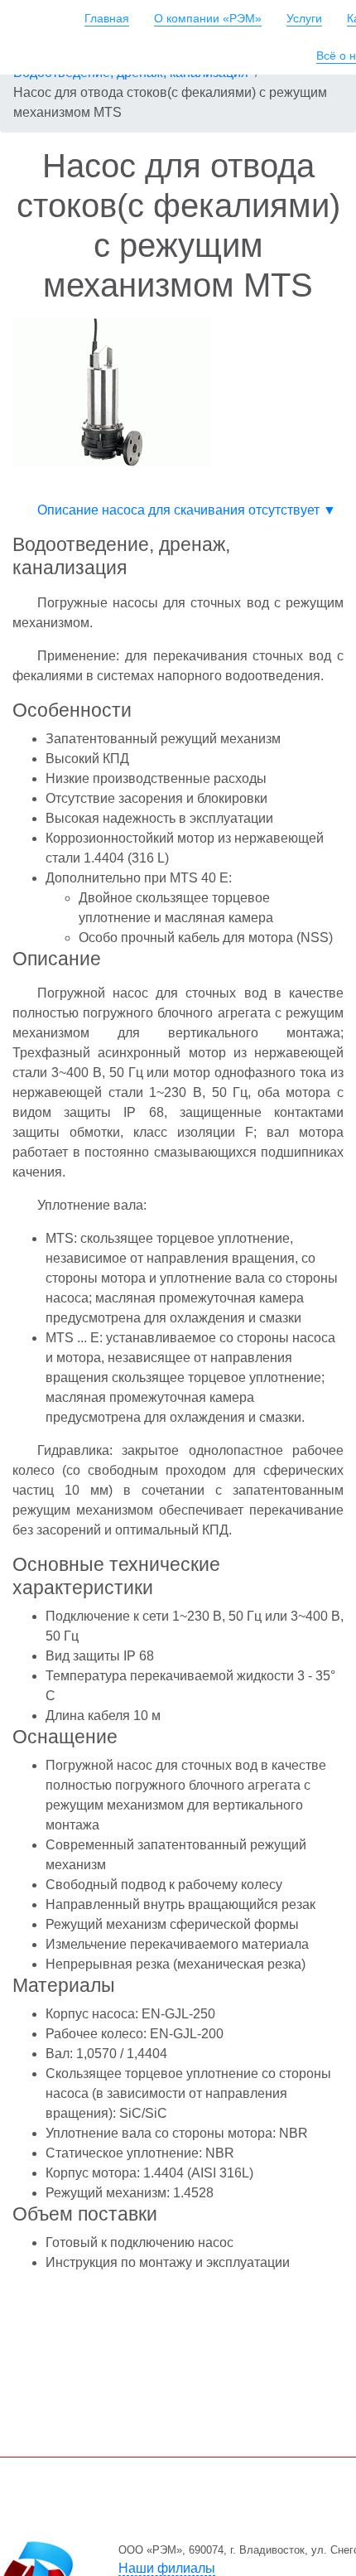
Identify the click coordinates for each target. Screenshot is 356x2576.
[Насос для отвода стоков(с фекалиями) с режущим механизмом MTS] (112, 391)
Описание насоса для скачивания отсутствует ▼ (187, 510)
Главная (107, 18)
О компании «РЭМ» (208, 18)
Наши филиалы (167, 2568)
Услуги (304, 18)
